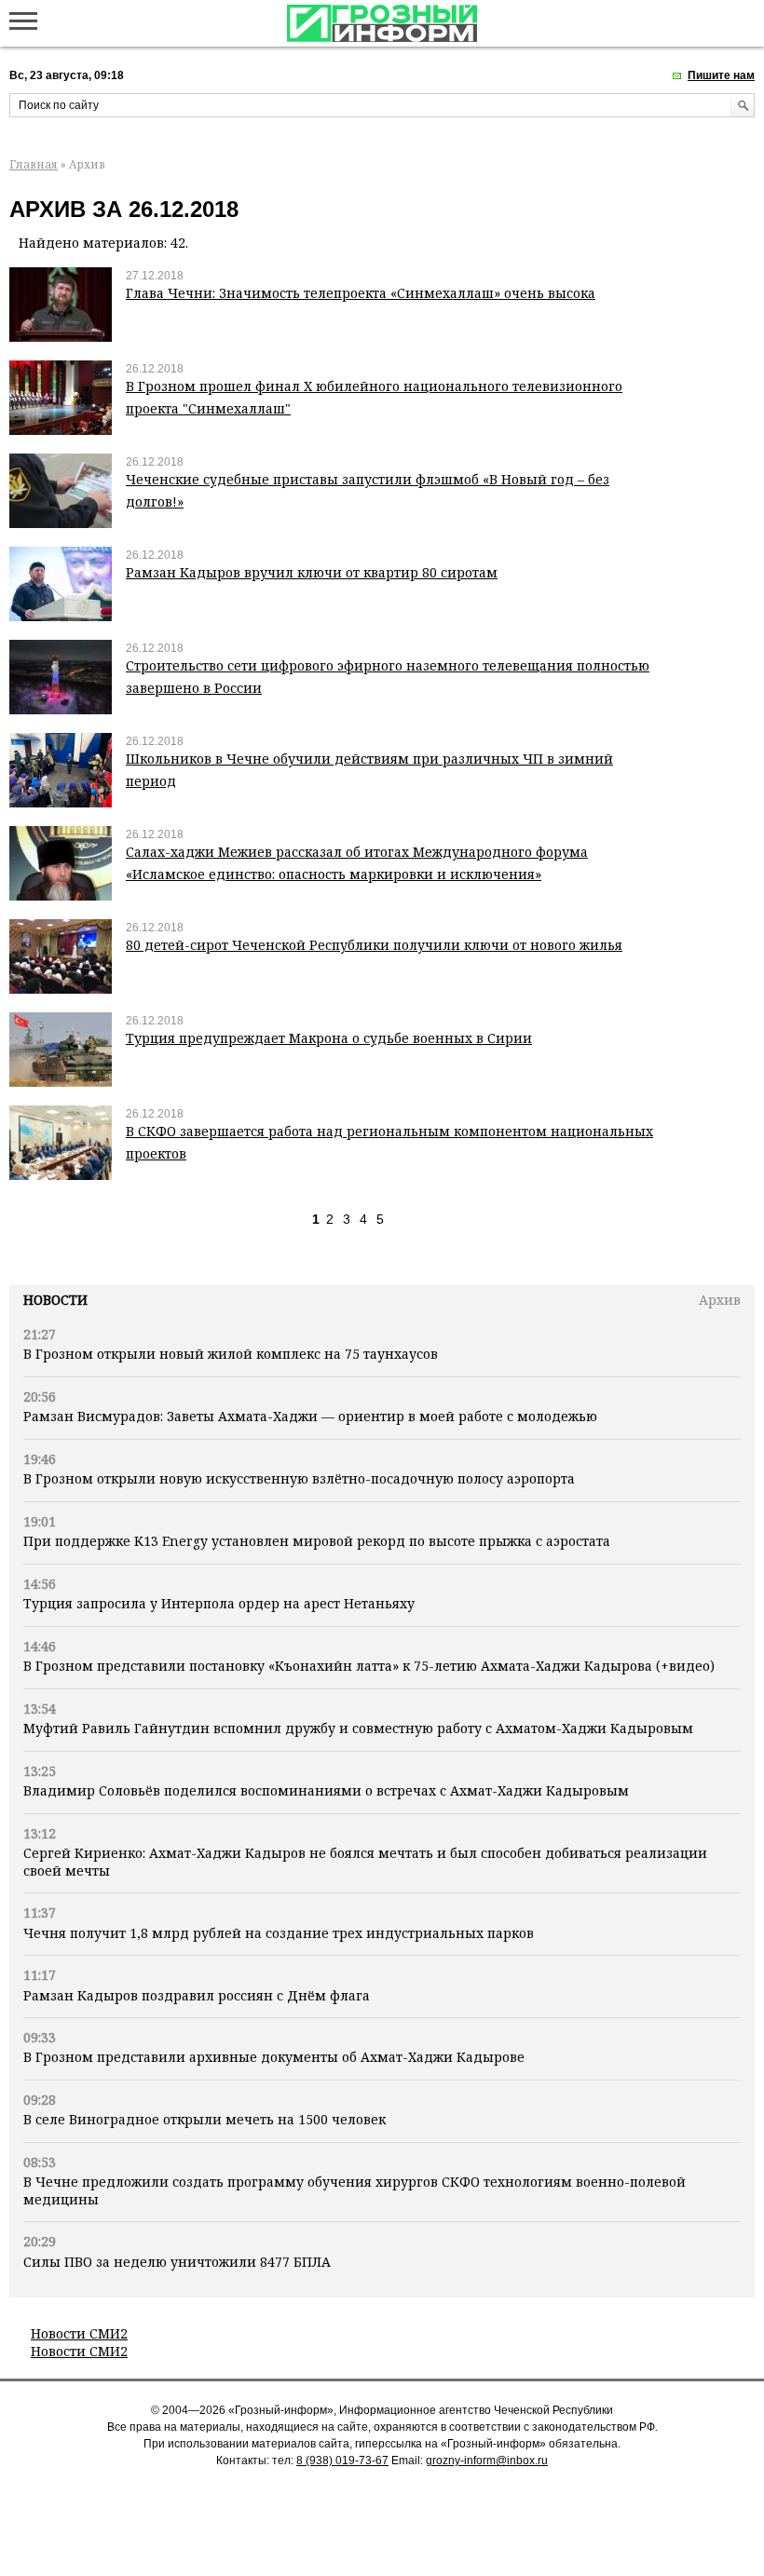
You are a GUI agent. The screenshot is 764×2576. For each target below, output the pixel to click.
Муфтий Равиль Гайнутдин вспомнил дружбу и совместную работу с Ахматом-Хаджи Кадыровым (358, 1728)
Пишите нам (721, 75)
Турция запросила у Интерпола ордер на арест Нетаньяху (219, 1603)
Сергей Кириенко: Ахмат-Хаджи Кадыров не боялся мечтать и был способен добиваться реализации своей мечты (365, 1861)
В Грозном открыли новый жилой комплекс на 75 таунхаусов (231, 1354)
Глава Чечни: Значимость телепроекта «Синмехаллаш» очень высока (361, 293)
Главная (34, 164)
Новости (55, 1300)
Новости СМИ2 (79, 2333)
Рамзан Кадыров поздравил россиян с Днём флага (197, 1995)
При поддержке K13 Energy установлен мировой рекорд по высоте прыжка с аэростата (317, 1541)
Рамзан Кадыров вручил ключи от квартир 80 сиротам (312, 572)
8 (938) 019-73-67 (342, 2461)
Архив (720, 1300)
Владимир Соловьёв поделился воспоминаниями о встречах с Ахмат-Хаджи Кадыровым (326, 1790)
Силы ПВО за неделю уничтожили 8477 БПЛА (177, 2262)
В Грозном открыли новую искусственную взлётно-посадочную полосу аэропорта (299, 1478)
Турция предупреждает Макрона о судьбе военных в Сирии (329, 1038)
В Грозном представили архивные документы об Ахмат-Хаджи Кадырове (274, 2057)
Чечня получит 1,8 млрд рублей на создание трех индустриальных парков (279, 1933)
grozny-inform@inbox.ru (487, 2461)
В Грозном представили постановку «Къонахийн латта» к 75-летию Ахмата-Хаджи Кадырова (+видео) (369, 1666)
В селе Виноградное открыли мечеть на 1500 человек (205, 2119)
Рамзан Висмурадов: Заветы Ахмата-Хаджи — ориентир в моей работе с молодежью (310, 1416)
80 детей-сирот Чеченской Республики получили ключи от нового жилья (374, 945)
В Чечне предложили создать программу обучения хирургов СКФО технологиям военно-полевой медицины (355, 2190)
